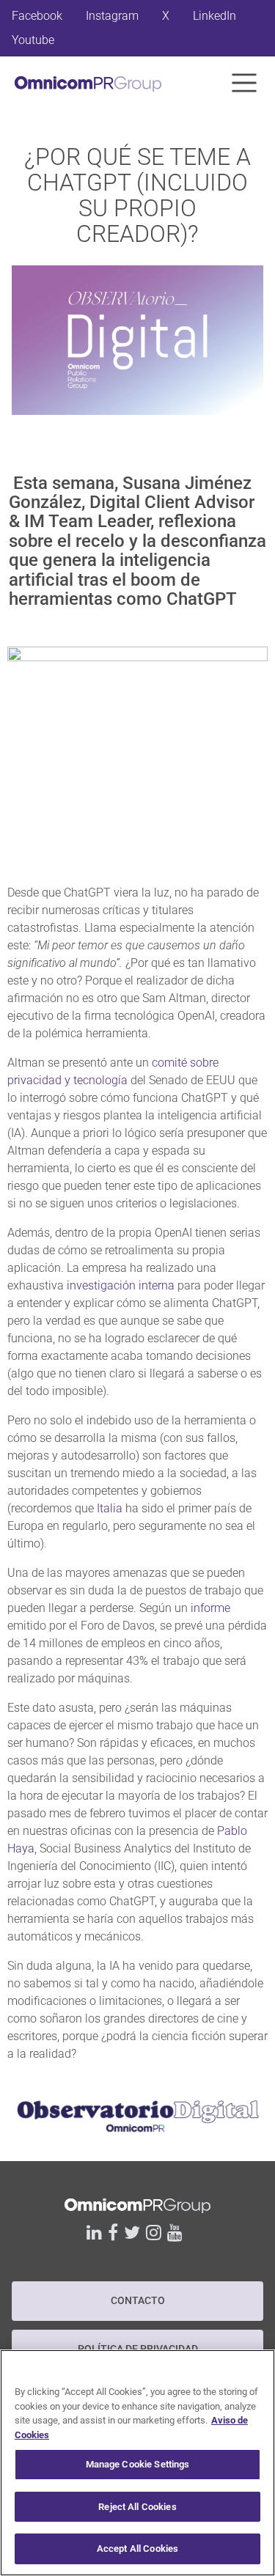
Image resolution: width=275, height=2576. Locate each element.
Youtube (33, 40)
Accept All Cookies (137, 2549)
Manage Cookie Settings (138, 2464)
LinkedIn (214, 16)
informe (210, 1608)
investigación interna (121, 1285)
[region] (137, 2463)
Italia (110, 1508)
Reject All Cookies (137, 2507)
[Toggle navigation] (244, 83)
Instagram (112, 16)
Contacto (138, 2301)
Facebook (37, 16)
